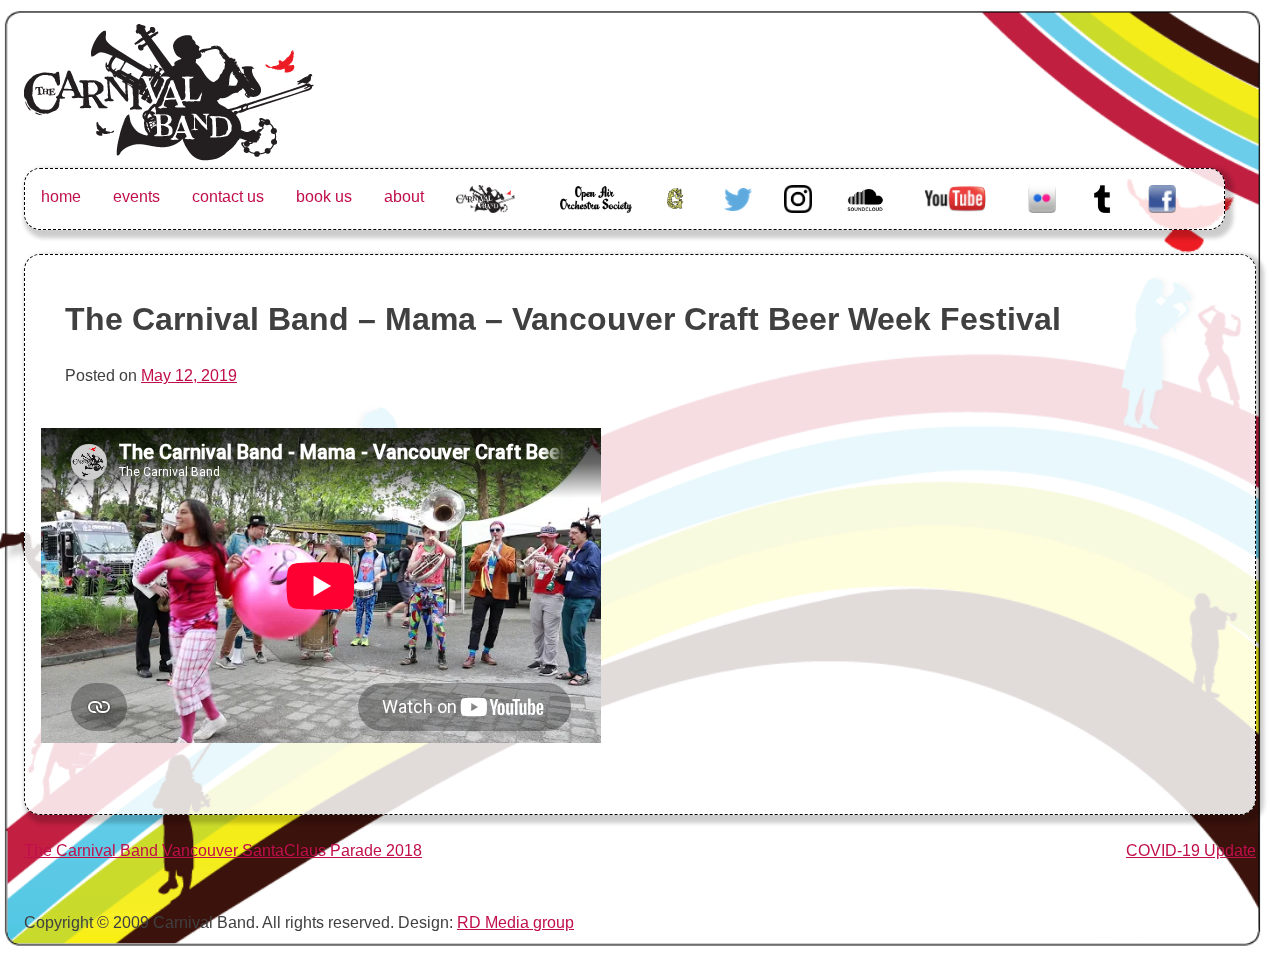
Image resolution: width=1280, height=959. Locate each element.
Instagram (798, 196)
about (404, 196)
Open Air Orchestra (594, 208)
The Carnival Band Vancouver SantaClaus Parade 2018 (223, 850)
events (136, 196)
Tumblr (1102, 196)
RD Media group (515, 922)
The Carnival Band (486, 220)
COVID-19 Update (1191, 850)
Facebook (1162, 196)
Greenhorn (678, 196)
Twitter (738, 196)
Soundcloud (868, 196)
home (61, 196)
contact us (228, 196)
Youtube (953, 196)
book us (324, 196)
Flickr (1042, 196)
